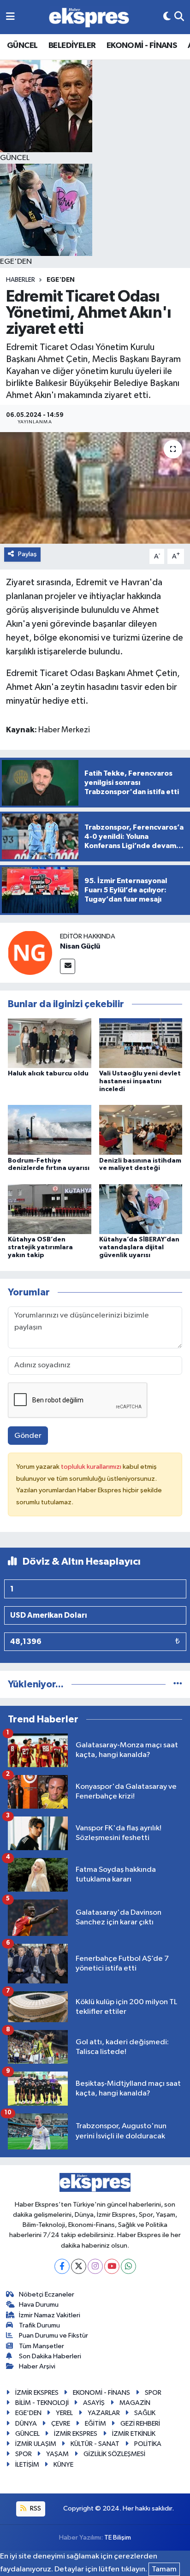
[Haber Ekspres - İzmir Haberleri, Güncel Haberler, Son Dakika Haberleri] (89, 17)
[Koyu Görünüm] (167, 17)
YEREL (64, 2413)
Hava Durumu (39, 2305)
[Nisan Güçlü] (30, 953)
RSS (35, 2508)
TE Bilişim (118, 2537)
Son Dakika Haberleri (50, 2356)
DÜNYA (26, 2424)
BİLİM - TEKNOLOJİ (42, 2403)
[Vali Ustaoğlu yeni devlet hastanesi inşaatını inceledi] (141, 1043)
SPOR (153, 2393)
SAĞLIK (145, 2413)
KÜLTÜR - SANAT (95, 2444)
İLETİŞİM (27, 2465)
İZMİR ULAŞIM (36, 2444)
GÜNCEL (22, 46)
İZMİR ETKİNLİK (134, 2434)
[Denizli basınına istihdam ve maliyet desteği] (141, 1130)
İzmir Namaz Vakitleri (50, 2315)
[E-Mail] (68, 966)
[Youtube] (112, 2266)
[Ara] (179, 17)
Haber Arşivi (37, 2366)
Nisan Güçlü (80, 946)
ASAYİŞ (94, 2403)
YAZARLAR (104, 2413)
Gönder (28, 1436)
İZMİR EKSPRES (37, 2393)
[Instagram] (95, 2266)
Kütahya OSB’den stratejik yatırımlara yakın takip (40, 1247)
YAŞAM (57, 2454)
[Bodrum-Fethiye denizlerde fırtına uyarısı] (50, 1130)
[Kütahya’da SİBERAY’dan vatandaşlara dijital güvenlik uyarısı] (141, 1209)
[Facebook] (62, 2266)
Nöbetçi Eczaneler (47, 2294)
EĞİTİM (95, 2424)
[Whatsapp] (128, 2266)
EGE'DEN (61, 280)
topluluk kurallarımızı (92, 1467)
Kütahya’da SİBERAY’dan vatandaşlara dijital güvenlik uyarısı (139, 1247)
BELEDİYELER (72, 46)
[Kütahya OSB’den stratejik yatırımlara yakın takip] (50, 1209)
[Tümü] (178, 1684)
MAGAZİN (135, 2403)
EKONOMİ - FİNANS (142, 46)
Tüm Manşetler (42, 2346)
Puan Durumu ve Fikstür (53, 2336)
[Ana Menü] (10, 17)
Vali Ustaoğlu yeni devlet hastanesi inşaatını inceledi (140, 1081)
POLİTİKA (148, 2444)
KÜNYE (63, 2465)
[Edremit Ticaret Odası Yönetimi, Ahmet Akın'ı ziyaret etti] (95, 488)
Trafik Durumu (39, 2325)
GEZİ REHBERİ (140, 2424)
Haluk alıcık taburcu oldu (48, 1074)
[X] (79, 2266)
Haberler (21, 280)
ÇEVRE (61, 2424)
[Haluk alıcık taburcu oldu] (50, 1043)
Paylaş (27, 554)
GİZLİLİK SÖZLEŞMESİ (114, 2454)
